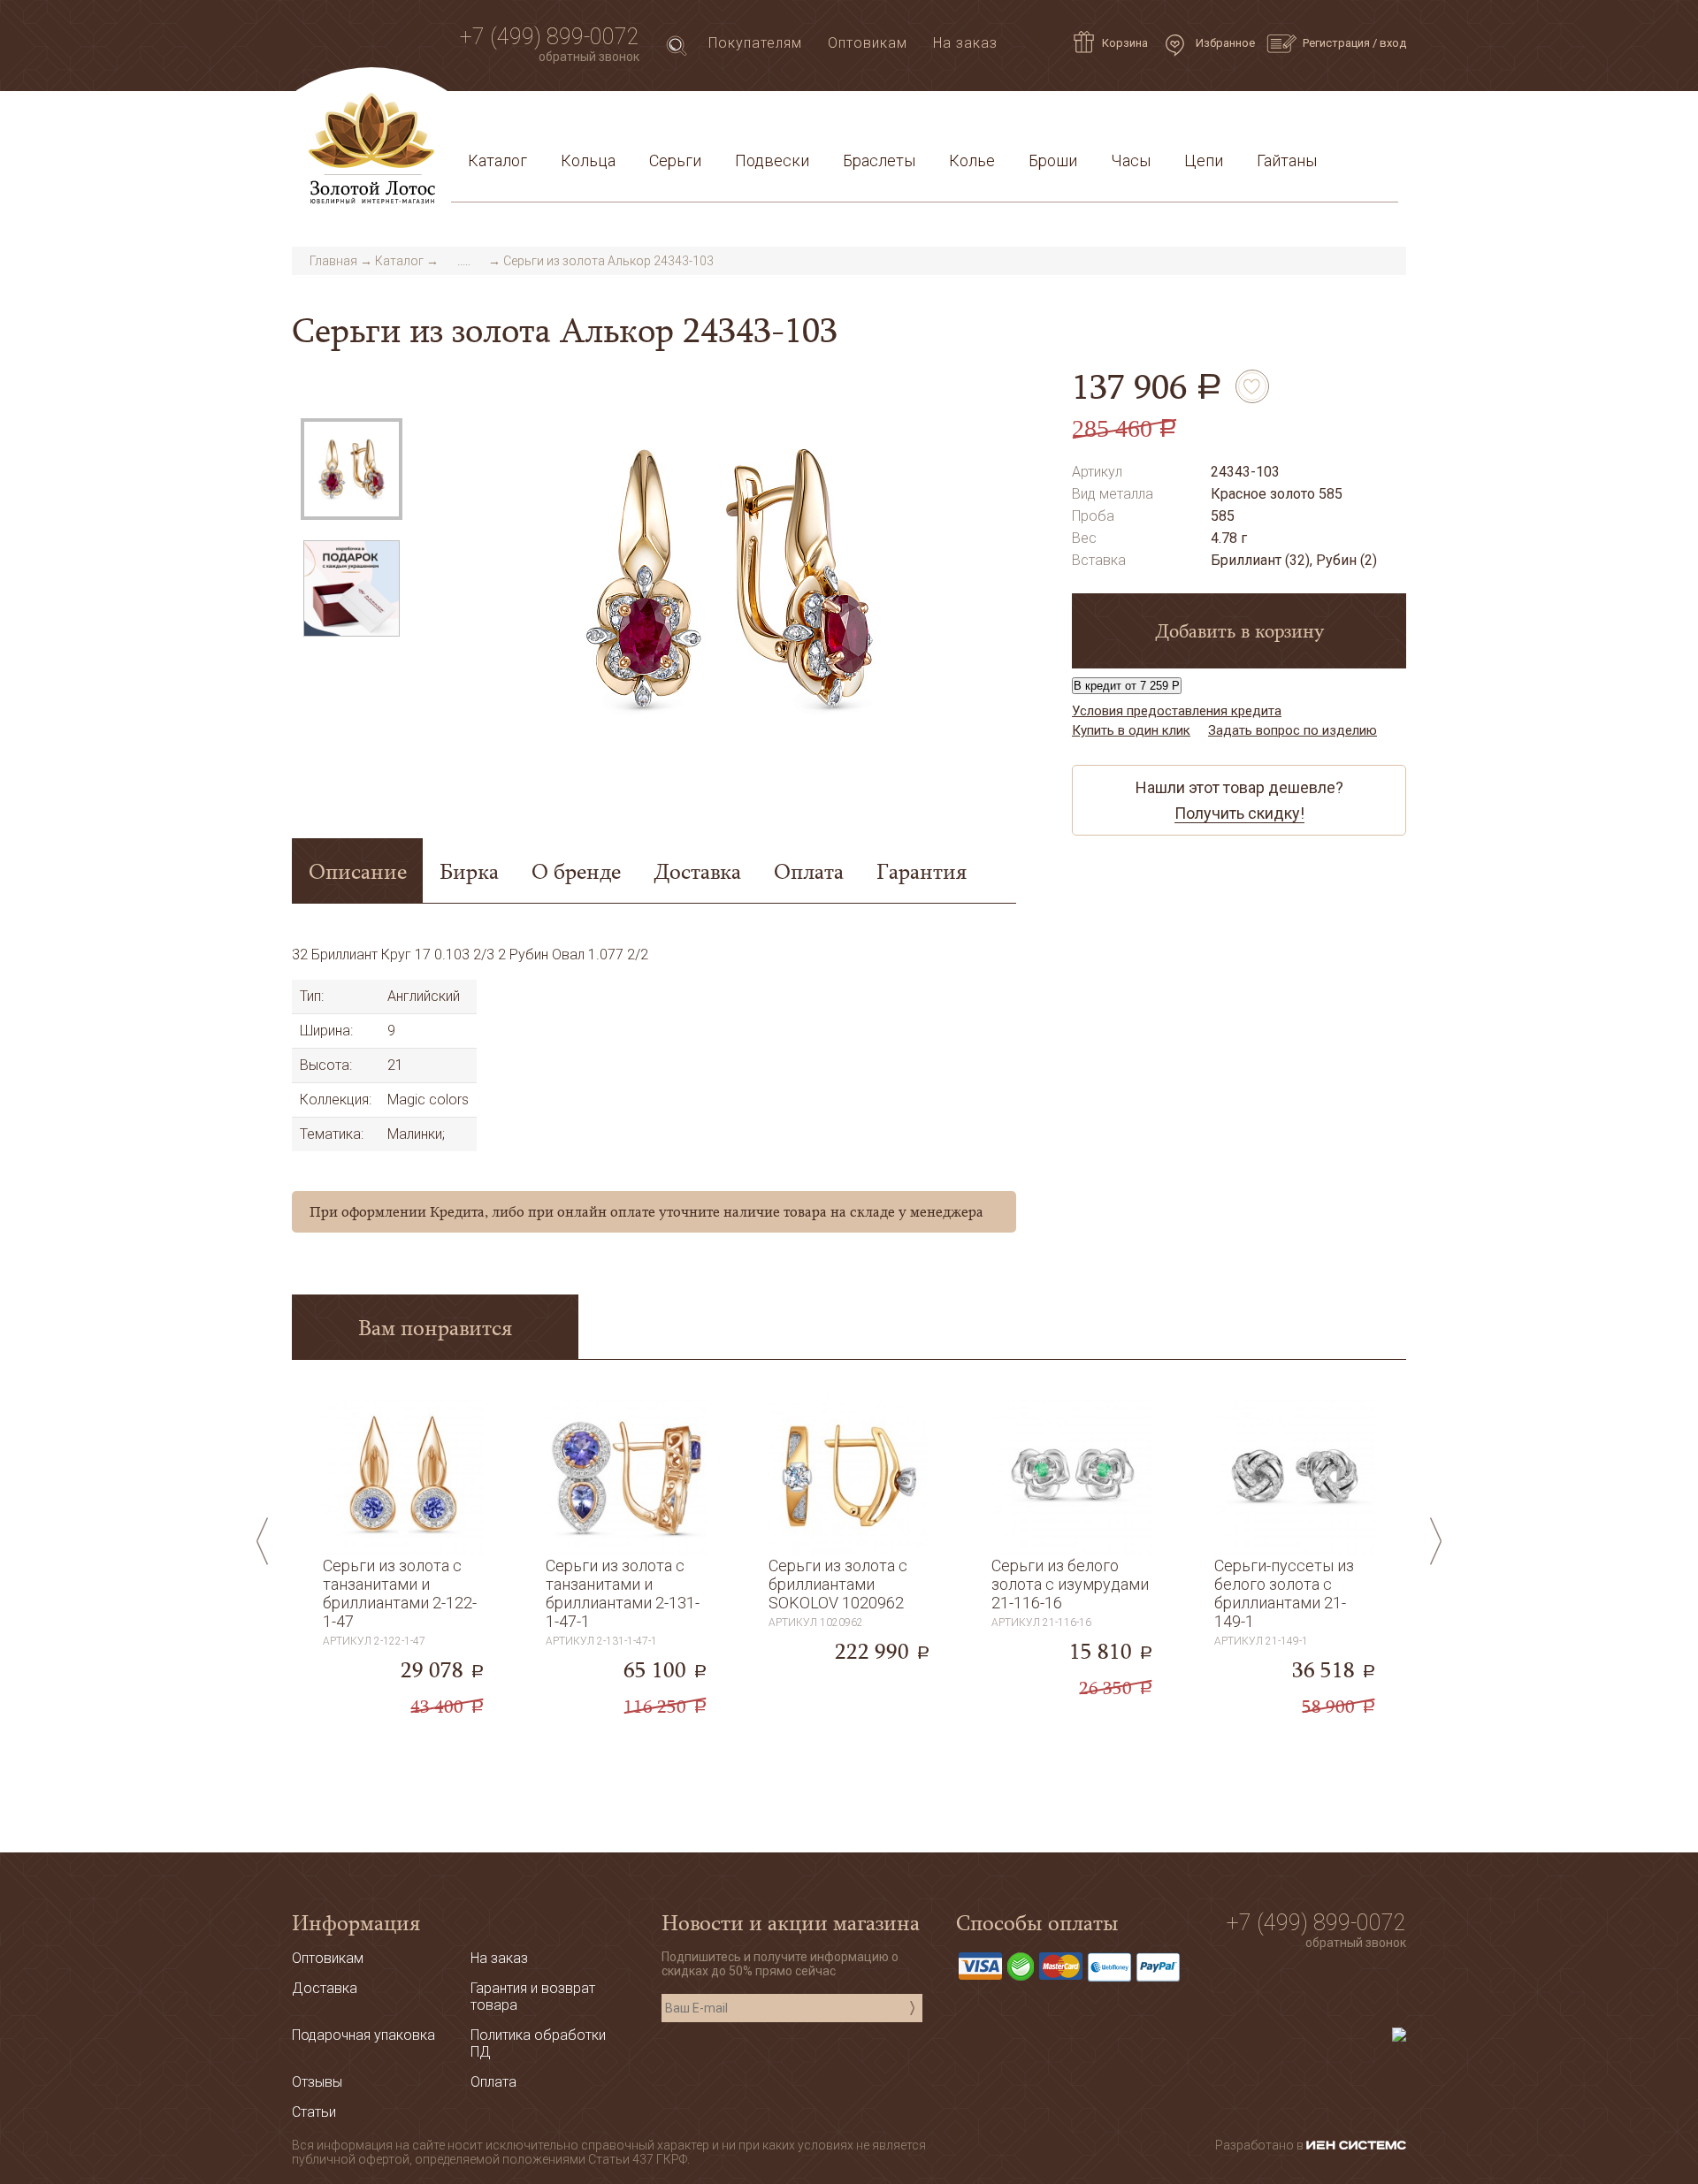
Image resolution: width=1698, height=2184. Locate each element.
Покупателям (755, 43)
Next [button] (1436, 1541)
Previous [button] (262, 1541)
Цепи (1204, 160)
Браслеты (879, 160)
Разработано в (1261, 2145)
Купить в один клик (1131, 730)
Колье (972, 160)
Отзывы (317, 2082)
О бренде (576, 871)
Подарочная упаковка (1309, 118)
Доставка (620, 118)
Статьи (540, 118)
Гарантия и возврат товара (842, 118)
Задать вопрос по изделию (1293, 730)
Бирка (469, 871)
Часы (1131, 160)
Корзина (1125, 43)
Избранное (1224, 43)
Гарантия (922, 871)
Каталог (497, 160)
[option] (352, 469)
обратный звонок (589, 57)
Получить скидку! (1239, 813)
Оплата (700, 118)
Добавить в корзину (1239, 630)
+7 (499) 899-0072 (550, 37)
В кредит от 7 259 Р (1127, 686)
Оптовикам (868, 43)
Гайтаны (1287, 160)
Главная (333, 261)
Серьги (675, 160)
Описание (358, 871)
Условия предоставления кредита (1085, 118)
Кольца (588, 160)
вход (1393, 43)
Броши (1053, 160)
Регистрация (1336, 43)
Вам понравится (435, 1327)
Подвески (772, 160)
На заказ (965, 43)
